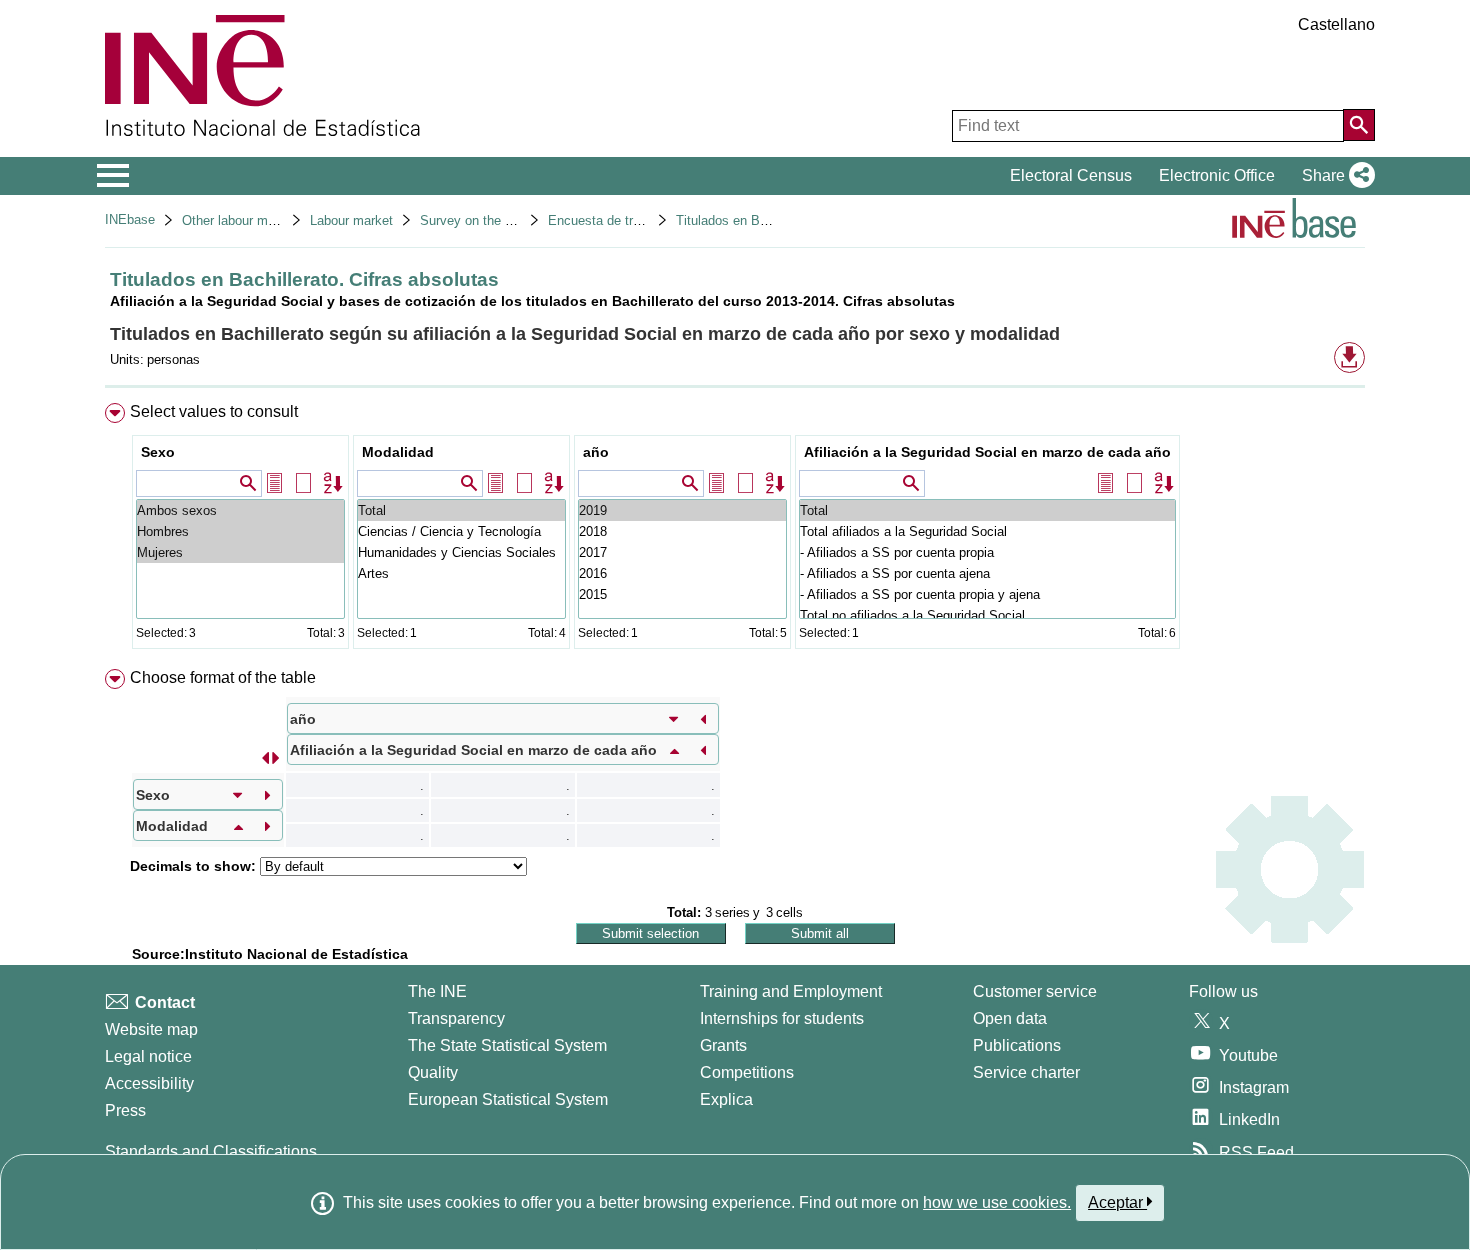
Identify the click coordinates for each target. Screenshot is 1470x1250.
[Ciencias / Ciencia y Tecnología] (461, 531)
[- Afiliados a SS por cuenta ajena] (987, 573)
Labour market (351, 220)
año (596, 452)
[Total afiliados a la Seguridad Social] (987, 531)
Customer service (1035, 991)
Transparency (456, 1018)
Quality (433, 1072)
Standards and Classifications (211, 1151)
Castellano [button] (1336, 24)
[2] (682, 552)
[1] (682, 573)
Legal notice (148, 1056)
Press (125, 1110)
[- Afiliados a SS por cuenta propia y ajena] (987, 594)
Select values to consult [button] (214, 411)
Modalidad (398, 452)
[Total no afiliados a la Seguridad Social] (987, 615)
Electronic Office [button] (1217, 175)
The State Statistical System (507, 1045)
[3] (682, 531)
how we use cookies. (997, 1202)
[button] (1334, 176)
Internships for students (782, 1018)
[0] (682, 594)
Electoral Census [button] (1071, 175)
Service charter (1026, 1072)
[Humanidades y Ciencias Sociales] (461, 552)
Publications (1017, 1045)
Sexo (158, 452)
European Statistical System (508, 1099)
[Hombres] (240, 531)
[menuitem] (735, 530)
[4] (682, 510)
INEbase (130, 219)
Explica (726, 1099)
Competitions (747, 1072)
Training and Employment (791, 991)
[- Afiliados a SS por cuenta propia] (987, 552)
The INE (437, 991)
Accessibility (149, 1083)
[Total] (461, 510)
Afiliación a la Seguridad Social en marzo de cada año (987, 452)
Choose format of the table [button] (223, 677)
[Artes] (461, 573)
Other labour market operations (271, 220)
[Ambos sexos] (240, 510)
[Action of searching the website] (1359, 125)
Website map (151, 1029)
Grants (723, 1045)
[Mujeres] (240, 552)
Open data (1010, 1018)
